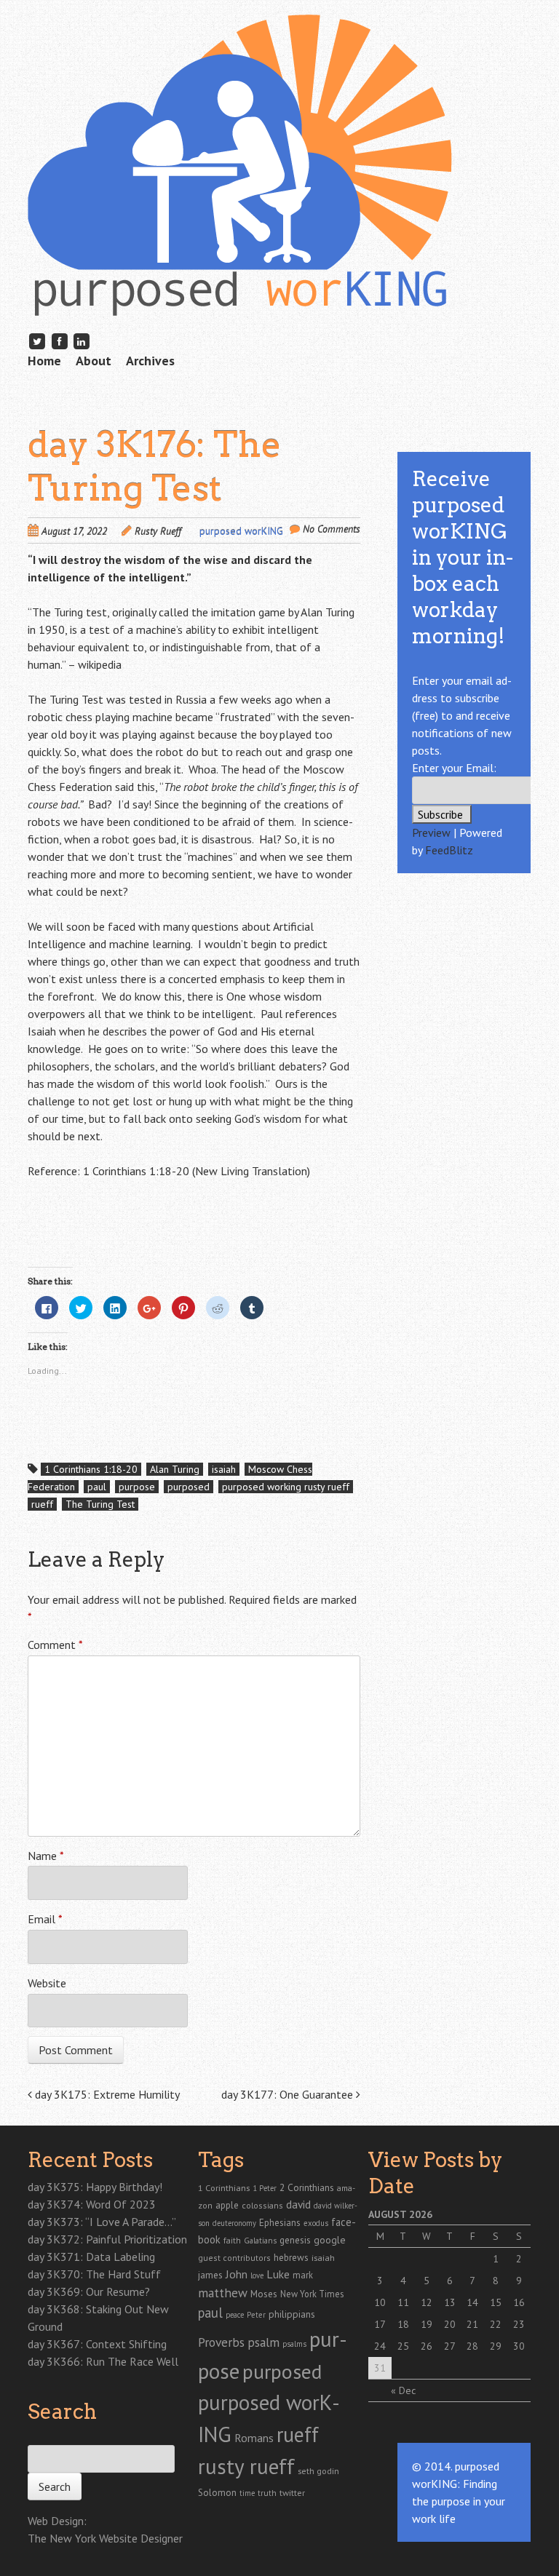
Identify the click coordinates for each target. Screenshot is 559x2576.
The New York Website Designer (105, 2538)
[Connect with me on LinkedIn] (82, 341)
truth (267, 2493)
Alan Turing (328, 612)
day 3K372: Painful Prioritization (107, 2239)
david (298, 2204)
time (247, 2493)
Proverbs (221, 2342)
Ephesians (280, 2223)
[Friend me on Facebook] (60, 341)
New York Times (312, 2294)
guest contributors (234, 2258)
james (210, 2275)
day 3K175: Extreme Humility (106, 2094)
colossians (262, 2205)
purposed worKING (241, 531)
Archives (150, 361)
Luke (278, 2274)
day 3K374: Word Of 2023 (92, 2204)
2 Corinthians (307, 2187)
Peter (256, 2315)
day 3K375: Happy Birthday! (95, 2187)
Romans (254, 2438)
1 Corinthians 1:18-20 (91, 1469)
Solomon (217, 2493)
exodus (316, 2223)
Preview (431, 832)
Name (46, 1856)
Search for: (51, 2437)
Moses (264, 2294)
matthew (223, 2293)
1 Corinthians (224, 2187)
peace (235, 2315)
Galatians (260, 2240)
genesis (295, 2240)
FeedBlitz (449, 850)
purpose (137, 1487)
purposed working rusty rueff (286, 1487)
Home (44, 361)
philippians (292, 2314)
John (237, 2274)
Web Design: (57, 2521)
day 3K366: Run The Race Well (103, 2361)
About (94, 361)
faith (232, 2240)
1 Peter (265, 2188)
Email (45, 1919)
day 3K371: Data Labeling (91, 2257)
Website (47, 1983)
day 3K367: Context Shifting (97, 2344)
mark (303, 2275)
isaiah (224, 1469)
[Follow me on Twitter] (37, 341)
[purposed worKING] (240, 294)
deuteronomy (234, 2223)
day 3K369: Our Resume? (89, 2291)
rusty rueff (246, 2466)
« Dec (403, 2390)
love (257, 2275)
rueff (42, 1504)
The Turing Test (100, 1504)
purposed (189, 1487)
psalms (294, 2344)
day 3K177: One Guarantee (289, 2094)
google (330, 2240)
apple (227, 2205)
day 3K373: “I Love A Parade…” (102, 2222)
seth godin (318, 2471)
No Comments (332, 529)
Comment (55, 1645)
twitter (292, 2492)
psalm (263, 2342)
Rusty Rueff (158, 531)
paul (97, 1487)
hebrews (291, 2257)
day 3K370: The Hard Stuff (94, 2274)
